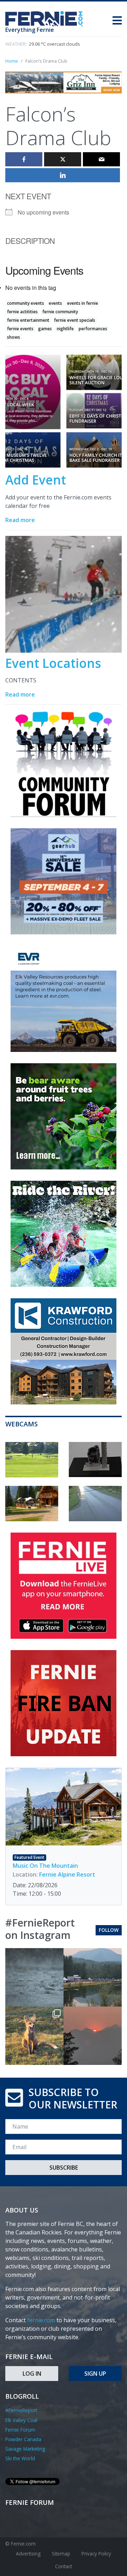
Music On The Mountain (45, 1866)
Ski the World (20, 2458)
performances (93, 329)
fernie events (20, 329)
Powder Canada (23, 2439)
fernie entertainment (28, 320)
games (45, 329)
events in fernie (83, 303)
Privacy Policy (96, 2554)
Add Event (36, 480)
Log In (32, 2374)
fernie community (60, 312)
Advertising (28, 2554)
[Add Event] (64, 411)
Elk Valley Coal (21, 2420)
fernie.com (41, 2320)
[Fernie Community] (47, 17)
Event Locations (53, 663)
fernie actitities (22, 312)
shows (14, 337)
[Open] (34, 1977)
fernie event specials (75, 320)
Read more (20, 520)
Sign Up (95, 2374)
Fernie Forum (20, 2430)
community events (26, 303)
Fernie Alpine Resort (67, 1874)
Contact (64, 2566)
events (55, 303)
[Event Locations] (64, 594)
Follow (109, 1930)
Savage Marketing (25, 2449)
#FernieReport (21, 2410)
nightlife (65, 329)
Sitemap (61, 2554)
